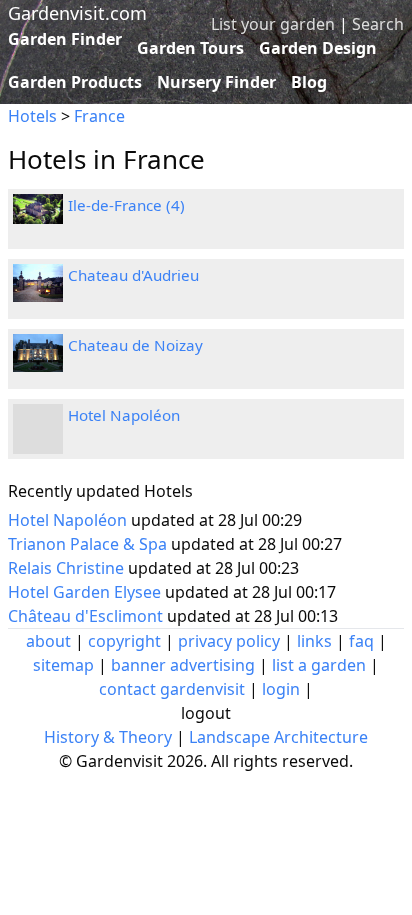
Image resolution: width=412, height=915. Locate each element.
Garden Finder (65, 39)
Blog (309, 82)
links (314, 641)
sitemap (63, 665)
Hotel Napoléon (124, 415)
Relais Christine (68, 568)
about (48, 641)
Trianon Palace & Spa (89, 544)
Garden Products (75, 82)
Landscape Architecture (278, 737)
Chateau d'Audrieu (133, 275)
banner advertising (183, 665)
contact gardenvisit (172, 689)
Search (378, 24)
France (99, 116)
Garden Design (318, 48)
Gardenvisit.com (77, 13)
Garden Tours (190, 48)
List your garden (273, 24)
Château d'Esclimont (87, 616)
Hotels (32, 116)
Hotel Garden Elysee (86, 592)
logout (206, 713)
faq (361, 641)
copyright (124, 641)
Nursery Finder (216, 82)
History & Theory (108, 737)
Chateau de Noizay (135, 345)
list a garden (319, 665)
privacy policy (229, 641)
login (281, 689)
